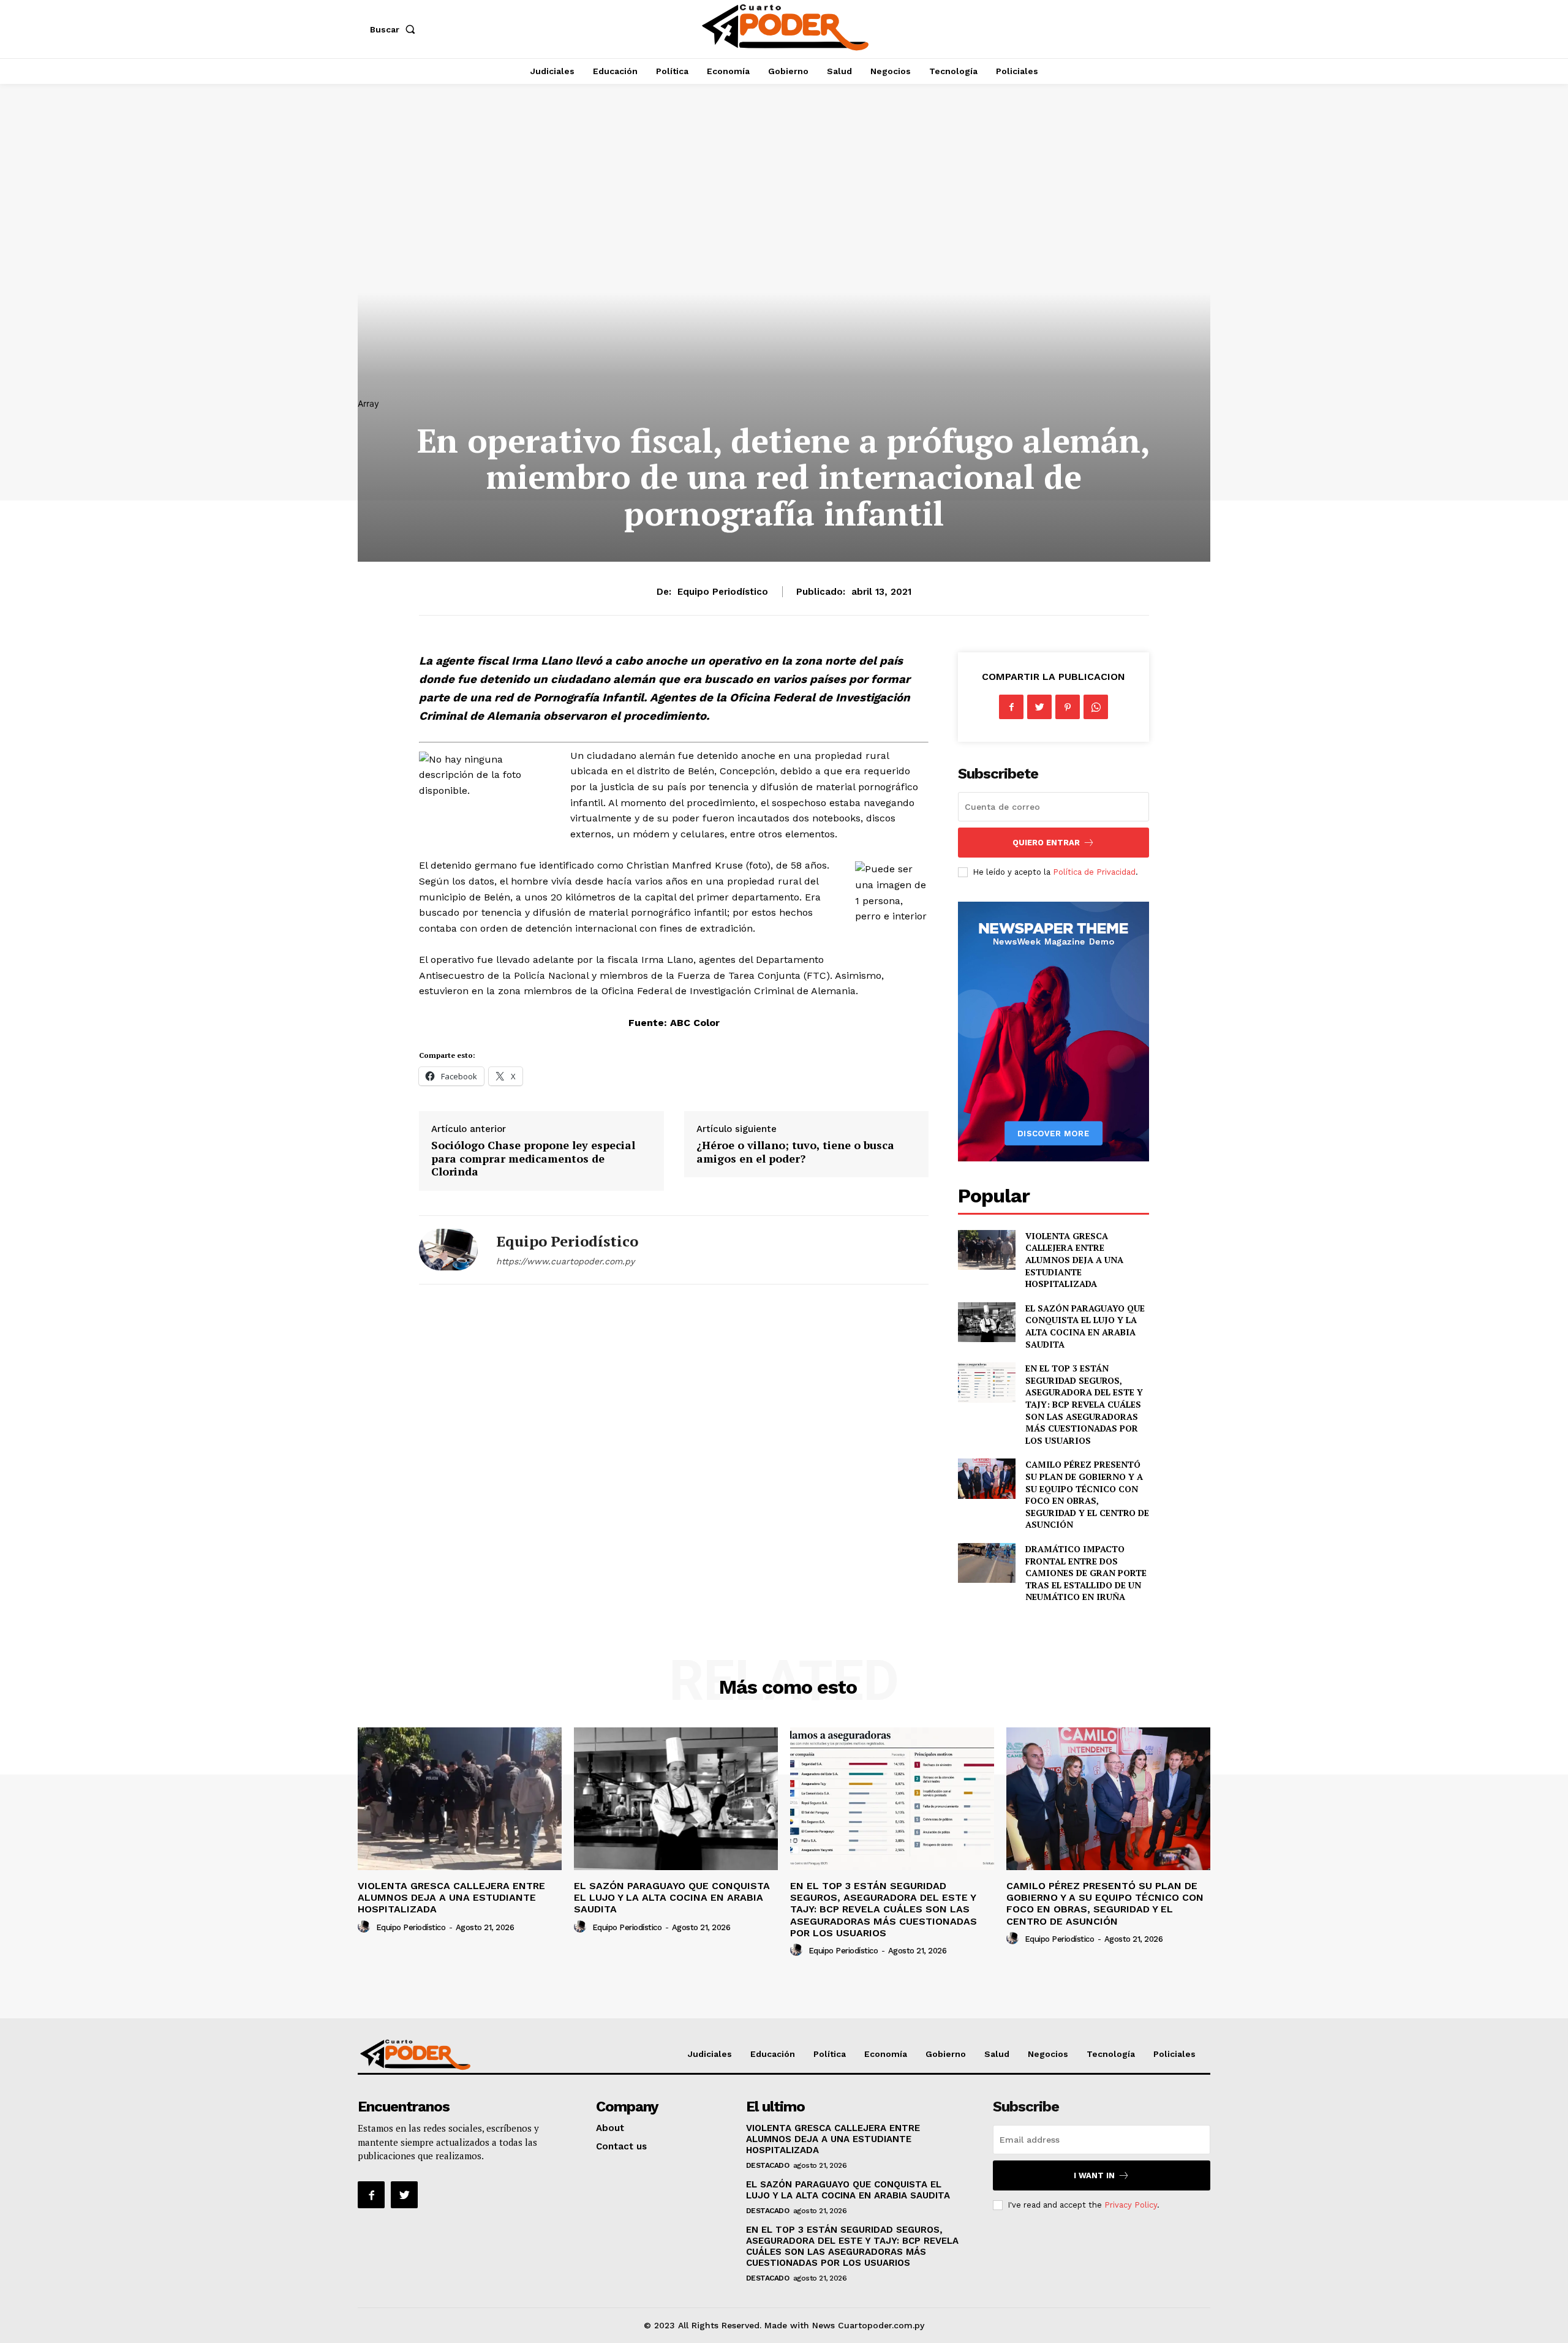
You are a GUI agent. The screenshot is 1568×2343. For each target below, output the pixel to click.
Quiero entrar (1046, 843)
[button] (395, 29)
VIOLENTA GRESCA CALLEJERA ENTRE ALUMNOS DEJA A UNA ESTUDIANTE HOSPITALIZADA (1074, 1260)
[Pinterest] (1068, 707)
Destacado (768, 2165)
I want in (1094, 2175)
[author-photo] (366, 1927)
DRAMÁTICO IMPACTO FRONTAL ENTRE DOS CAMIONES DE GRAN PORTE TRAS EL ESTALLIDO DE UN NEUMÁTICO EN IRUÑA (1086, 1573)
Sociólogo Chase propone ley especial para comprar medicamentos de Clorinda (533, 1158)
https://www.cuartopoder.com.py (565, 1261)
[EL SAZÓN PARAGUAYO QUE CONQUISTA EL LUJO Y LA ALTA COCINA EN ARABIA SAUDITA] (986, 1322)
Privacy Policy (1131, 2205)
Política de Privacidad (1094, 872)
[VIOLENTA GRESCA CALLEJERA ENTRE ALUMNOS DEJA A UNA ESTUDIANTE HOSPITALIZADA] (986, 1250)
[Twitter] (1039, 707)
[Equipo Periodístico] (448, 1250)
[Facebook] (1011, 707)
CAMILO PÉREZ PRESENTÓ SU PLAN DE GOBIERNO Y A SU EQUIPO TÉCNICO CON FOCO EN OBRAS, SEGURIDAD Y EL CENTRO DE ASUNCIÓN (1087, 1494)
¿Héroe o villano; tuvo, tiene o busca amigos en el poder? (795, 1152)
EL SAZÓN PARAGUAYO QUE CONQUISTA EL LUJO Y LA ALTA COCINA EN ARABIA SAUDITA (1085, 1326)
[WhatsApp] (1096, 707)
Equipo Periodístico (723, 592)
